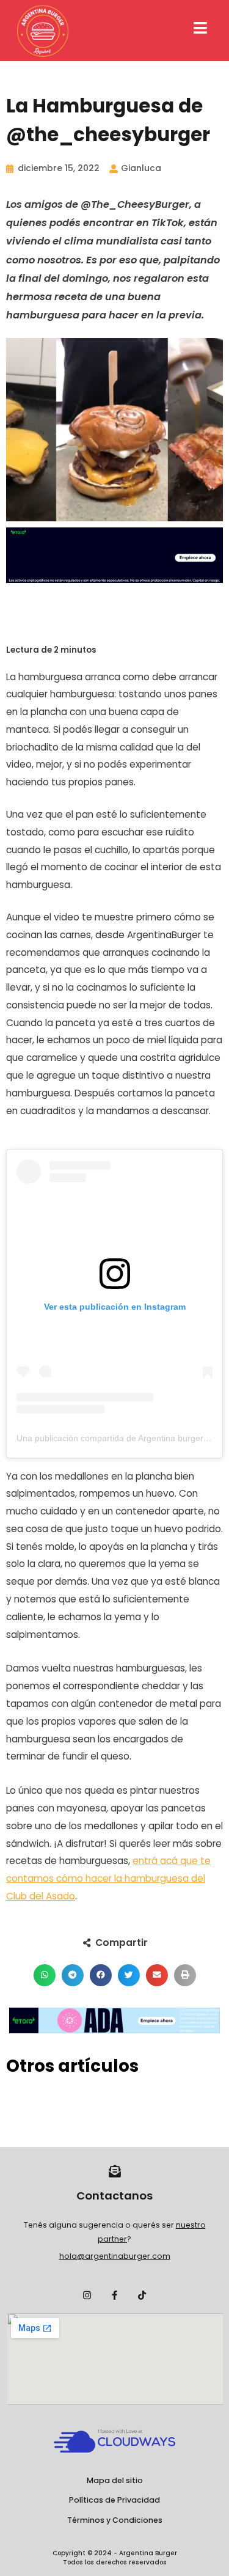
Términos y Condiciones (115, 2520)
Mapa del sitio (115, 2480)
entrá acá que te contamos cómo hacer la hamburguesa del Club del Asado (108, 1878)
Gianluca (141, 168)
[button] (45, 1975)
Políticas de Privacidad (114, 2500)
